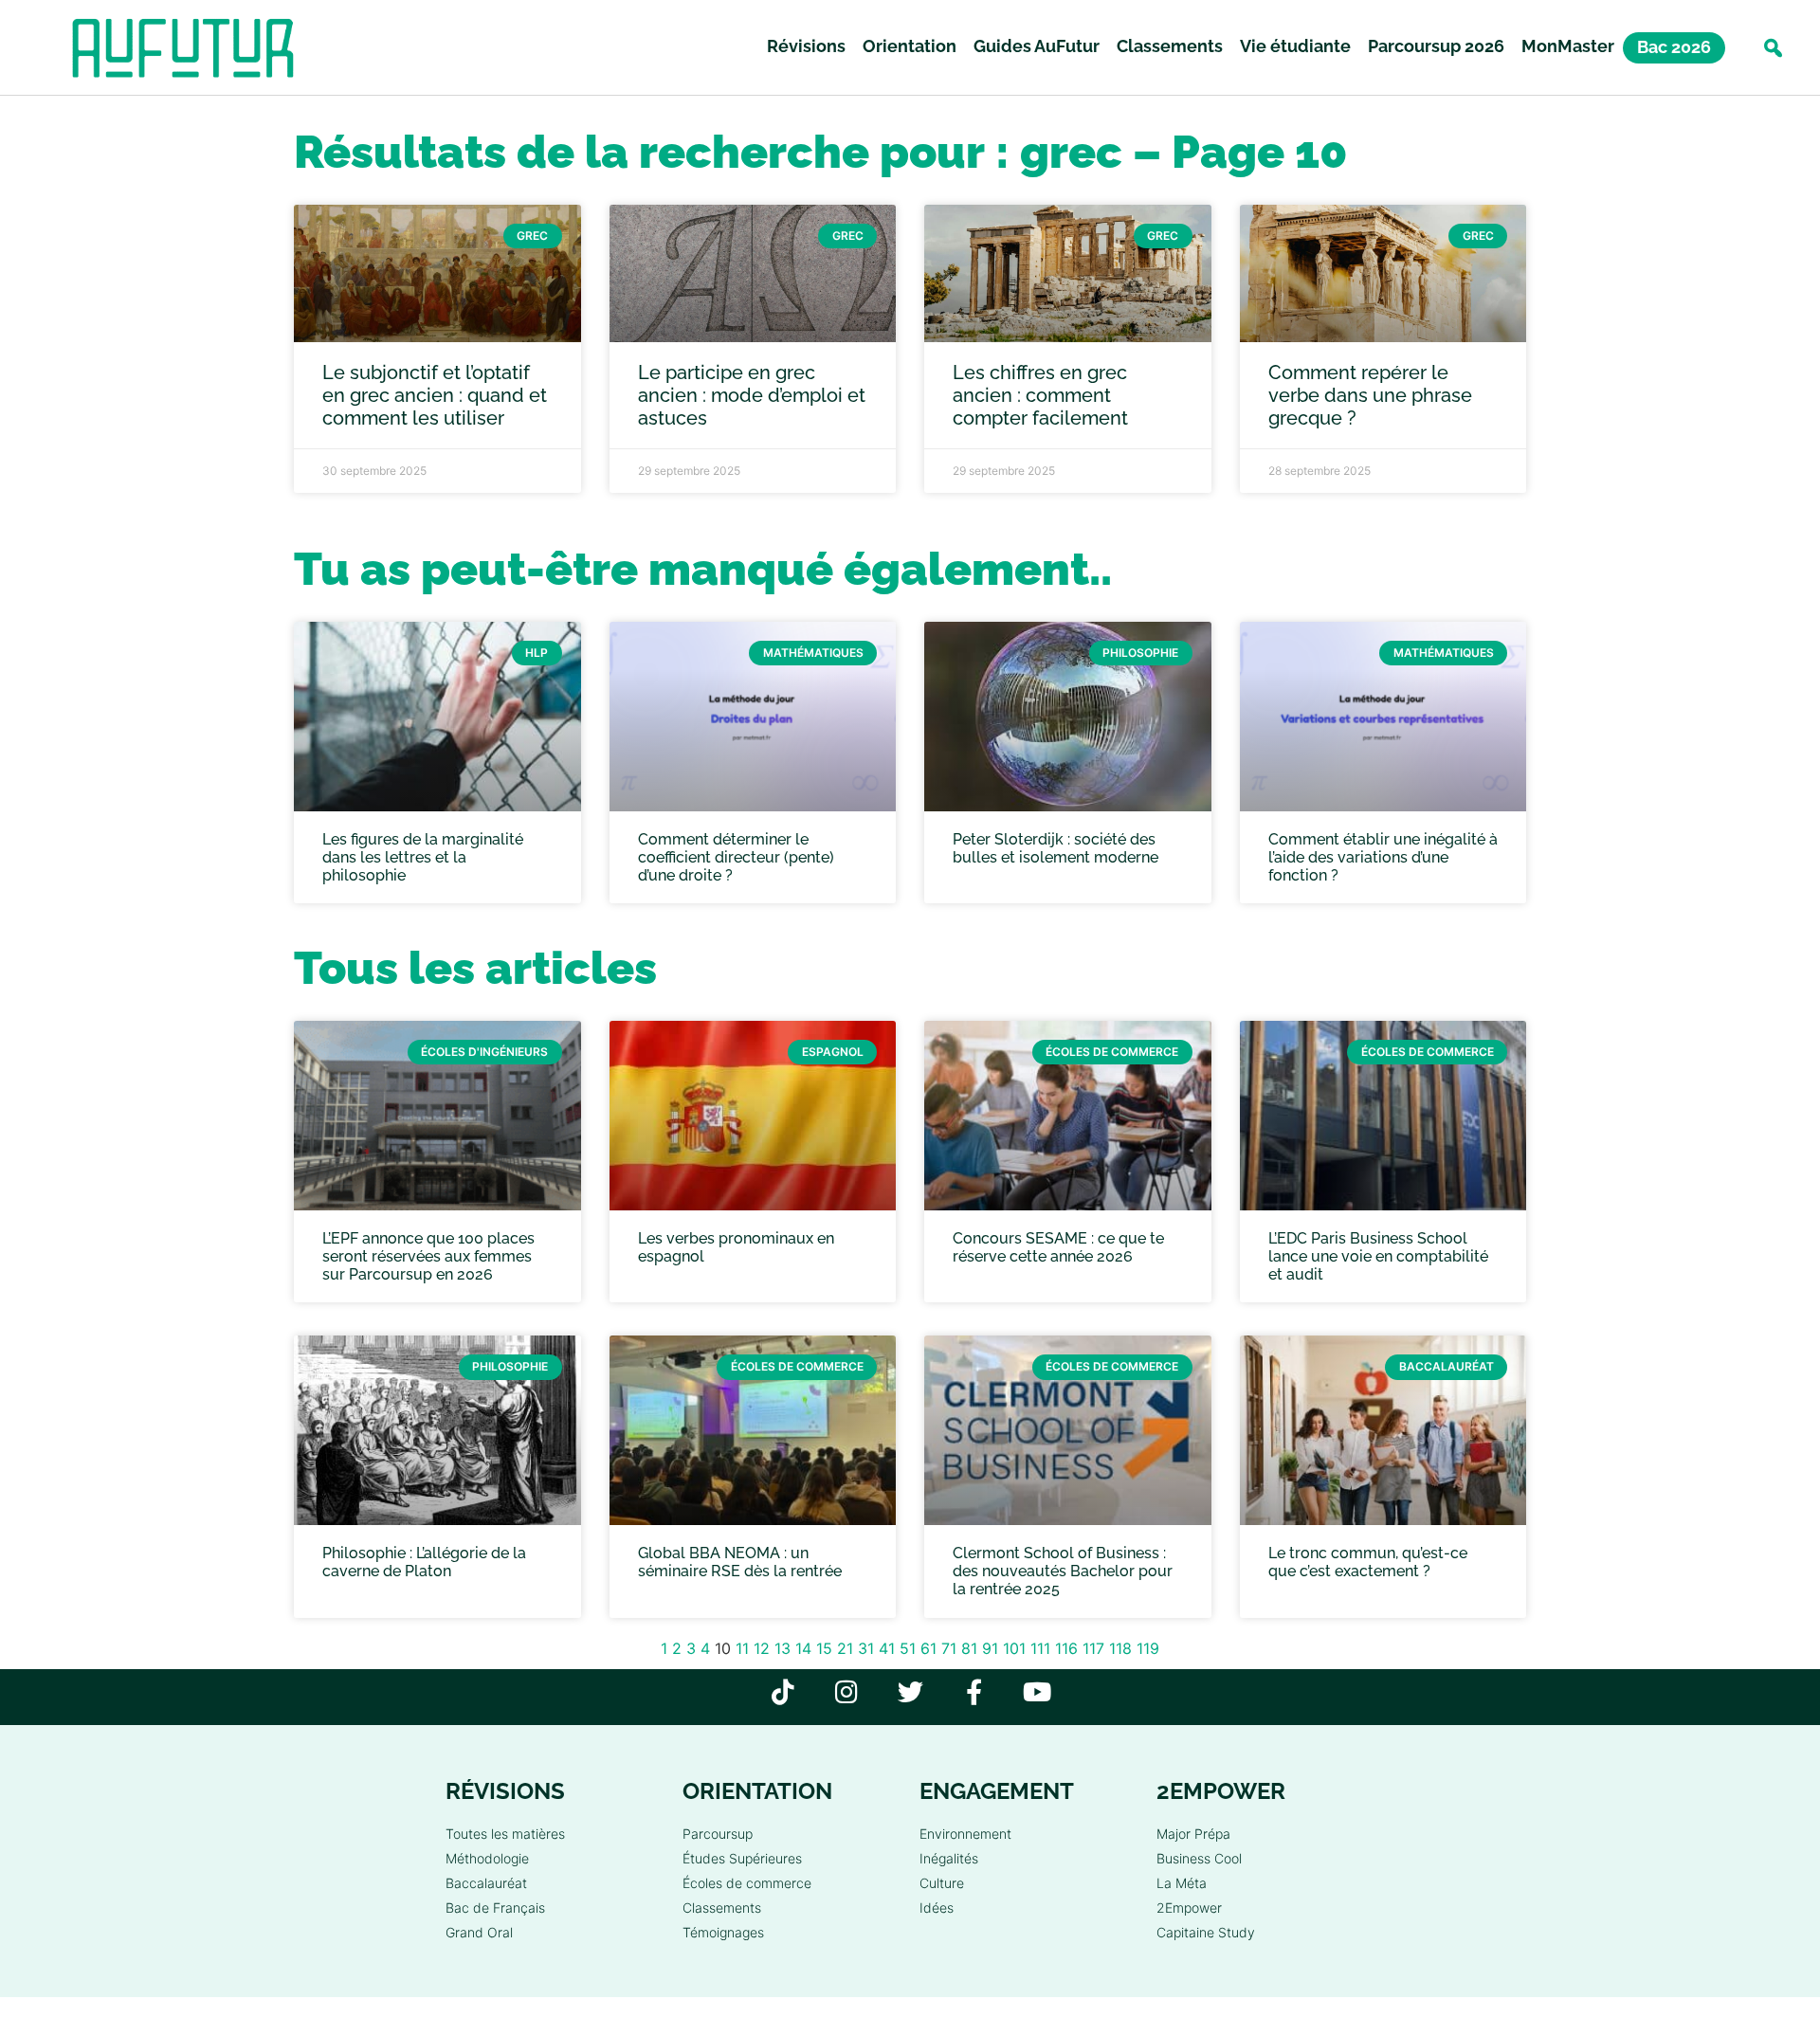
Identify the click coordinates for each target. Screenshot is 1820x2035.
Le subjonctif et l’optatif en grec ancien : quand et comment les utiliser (435, 395)
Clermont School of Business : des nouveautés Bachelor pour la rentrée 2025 (1063, 1571)
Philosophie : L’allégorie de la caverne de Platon (424, 1562)
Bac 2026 (1674, 47)
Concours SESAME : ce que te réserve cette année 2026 (1058, 1247)
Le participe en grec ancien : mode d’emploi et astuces (752, 395)
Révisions (806, 46)
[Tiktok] (783, 1691)
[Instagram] (847, 1691)
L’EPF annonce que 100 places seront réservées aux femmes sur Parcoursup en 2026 (428, 1256)
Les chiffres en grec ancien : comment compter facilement (1040, 395)
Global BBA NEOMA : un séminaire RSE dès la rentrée (740, 1562)
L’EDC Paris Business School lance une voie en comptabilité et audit (1378, 1256)
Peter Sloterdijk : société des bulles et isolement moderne (1056, 848)
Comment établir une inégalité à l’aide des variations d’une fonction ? (1383, 857)
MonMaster (1568, 46)
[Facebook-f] (974, 1691)
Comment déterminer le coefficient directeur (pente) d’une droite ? (736, 857)
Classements (1170, 46)
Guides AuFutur (1037, 46)
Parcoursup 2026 (1436, 46)
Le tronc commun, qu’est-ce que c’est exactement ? (1368, 1562)
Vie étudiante (1295, 46)
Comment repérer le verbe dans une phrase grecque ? (1370, 395)
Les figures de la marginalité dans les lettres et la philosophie (423, 857)
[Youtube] (1037, 1691)
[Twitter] (910, 1691)
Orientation (910, 46)
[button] (1773, 48)
